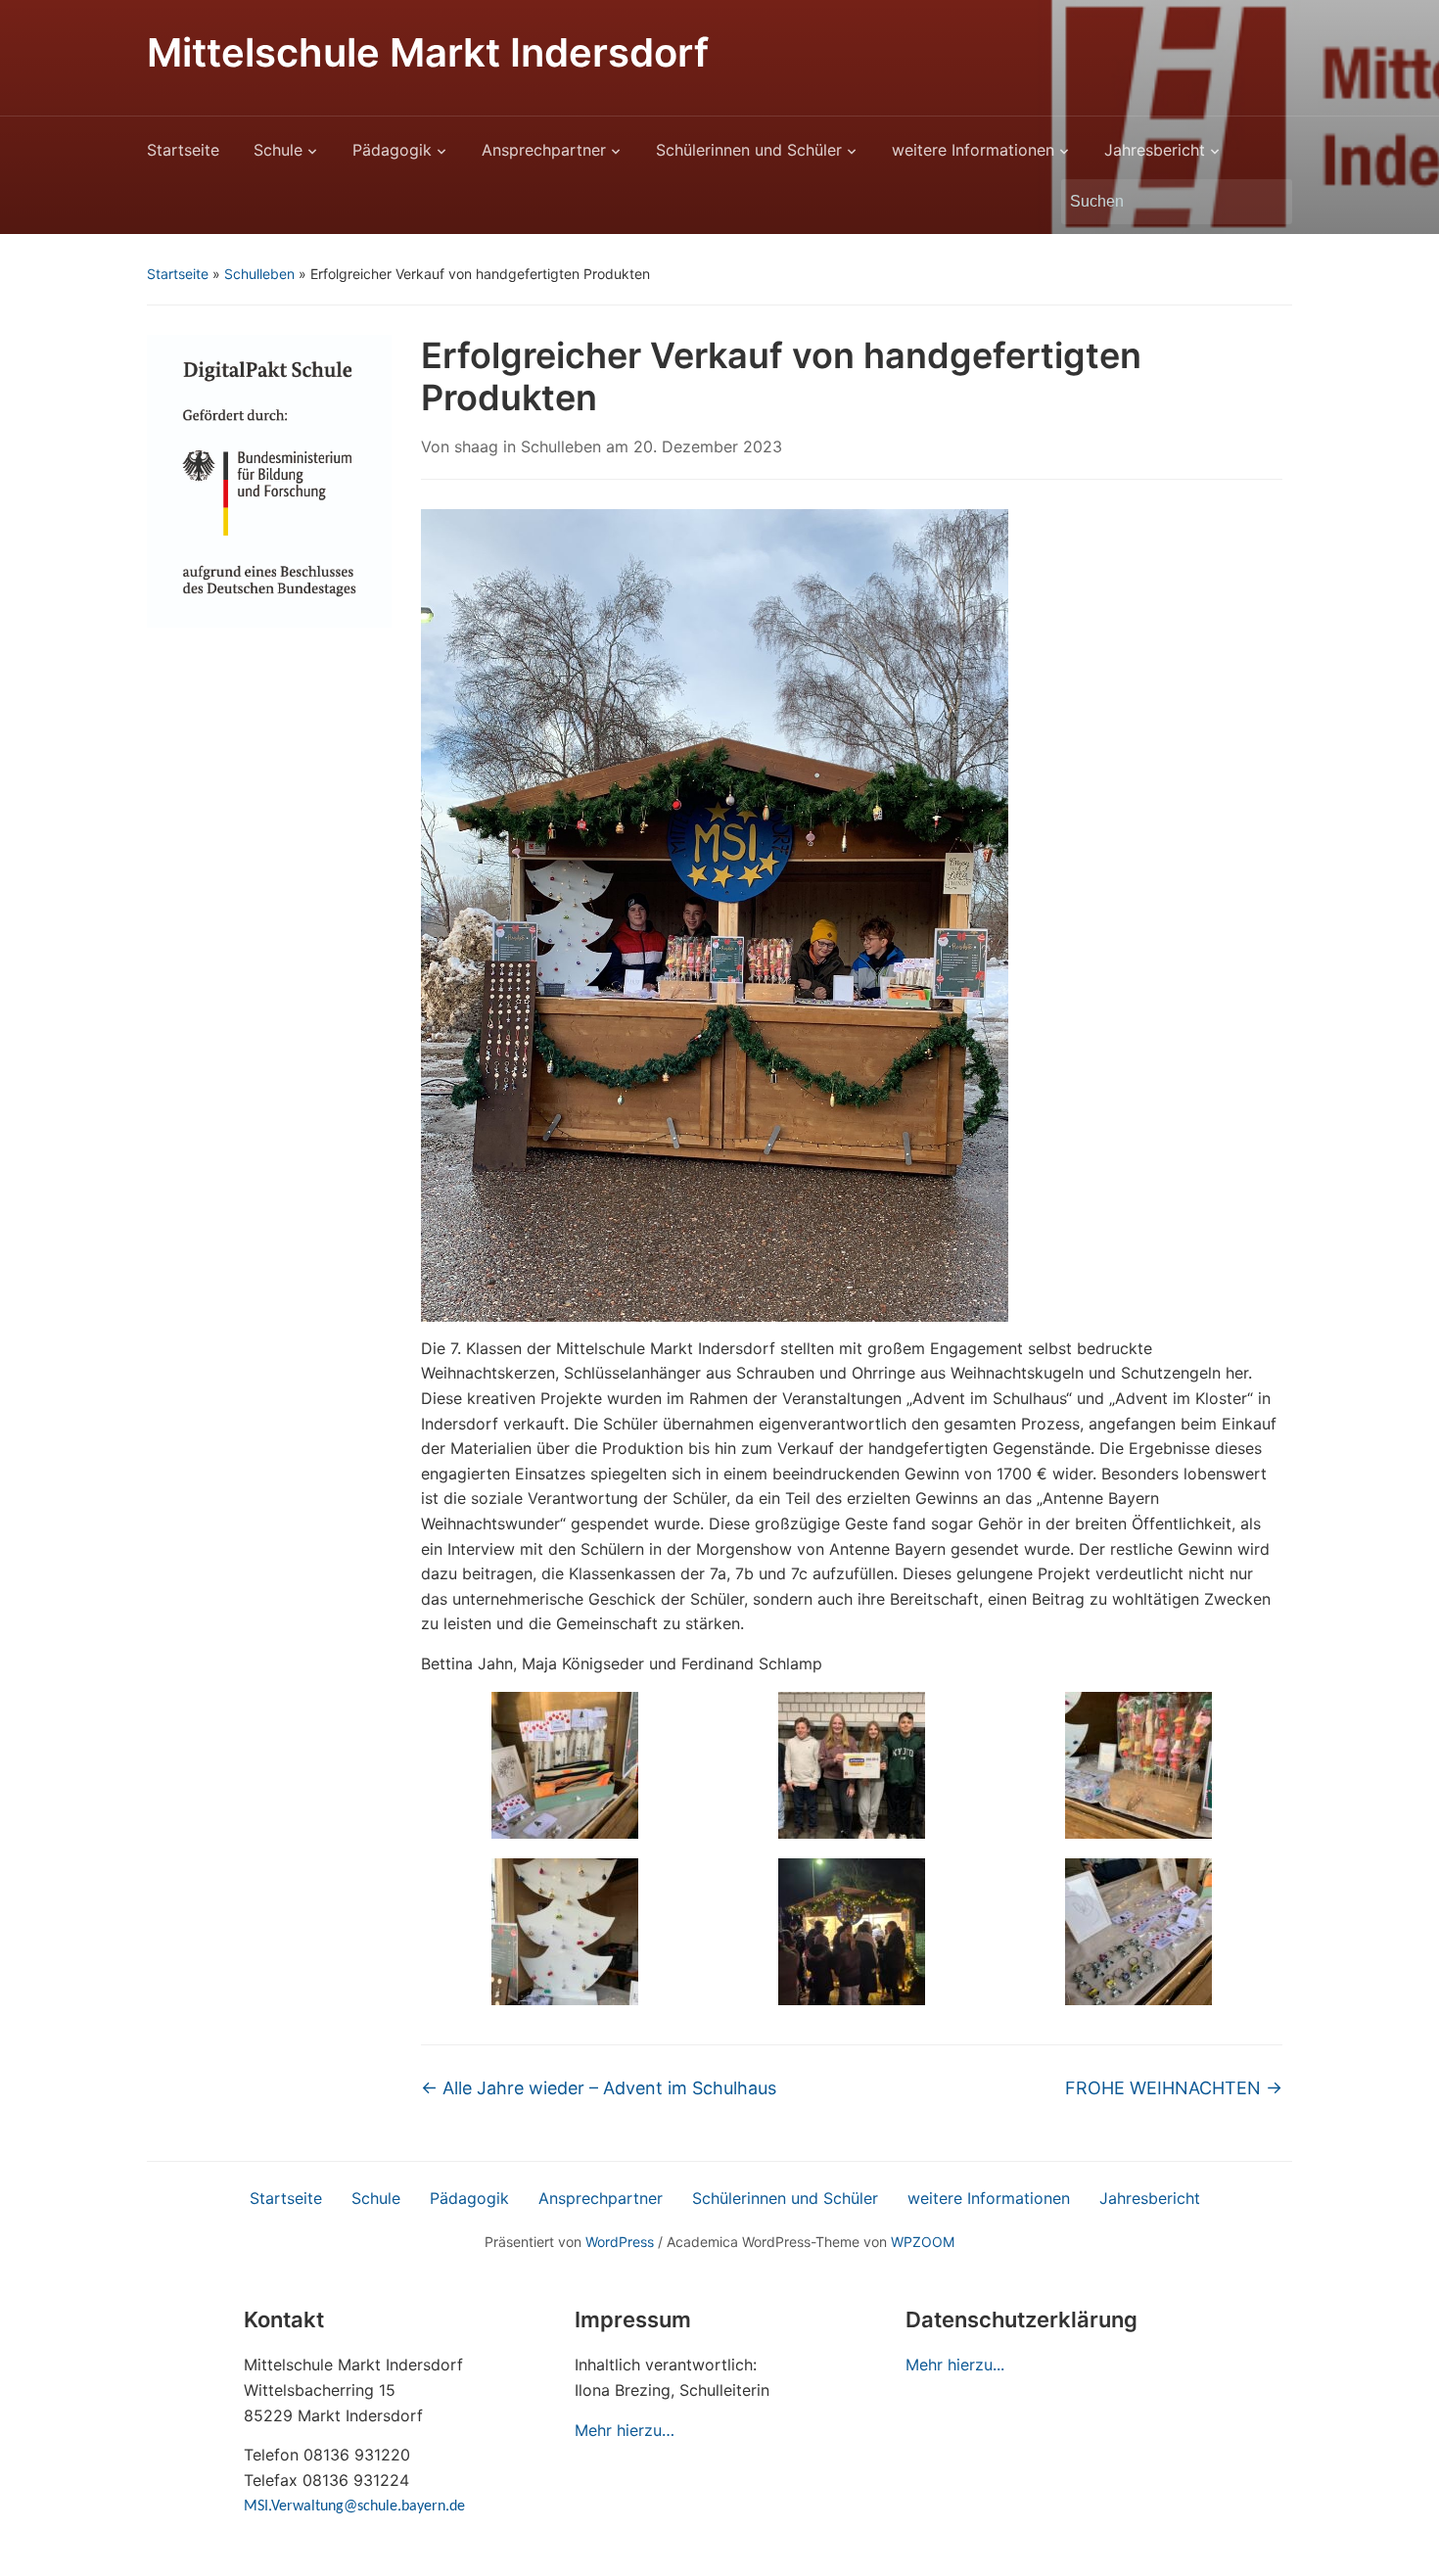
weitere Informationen (973, 150)
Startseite (183, 150)
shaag (476, 446)
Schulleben (259, 274)
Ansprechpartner (544, 150)
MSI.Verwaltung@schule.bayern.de (354, 2506)
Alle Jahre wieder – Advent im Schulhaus (599, 2088)
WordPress (620, 2242)
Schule (278, 150)
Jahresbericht (1155, 150)
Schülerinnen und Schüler (749, 150)
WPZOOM (923, 2242)
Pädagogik (392, 150)
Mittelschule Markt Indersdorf (428, 52)
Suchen (1268, 202)
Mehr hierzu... (955, 2365)
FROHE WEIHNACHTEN (1174, 2088)
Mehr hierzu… (625, 2430)
